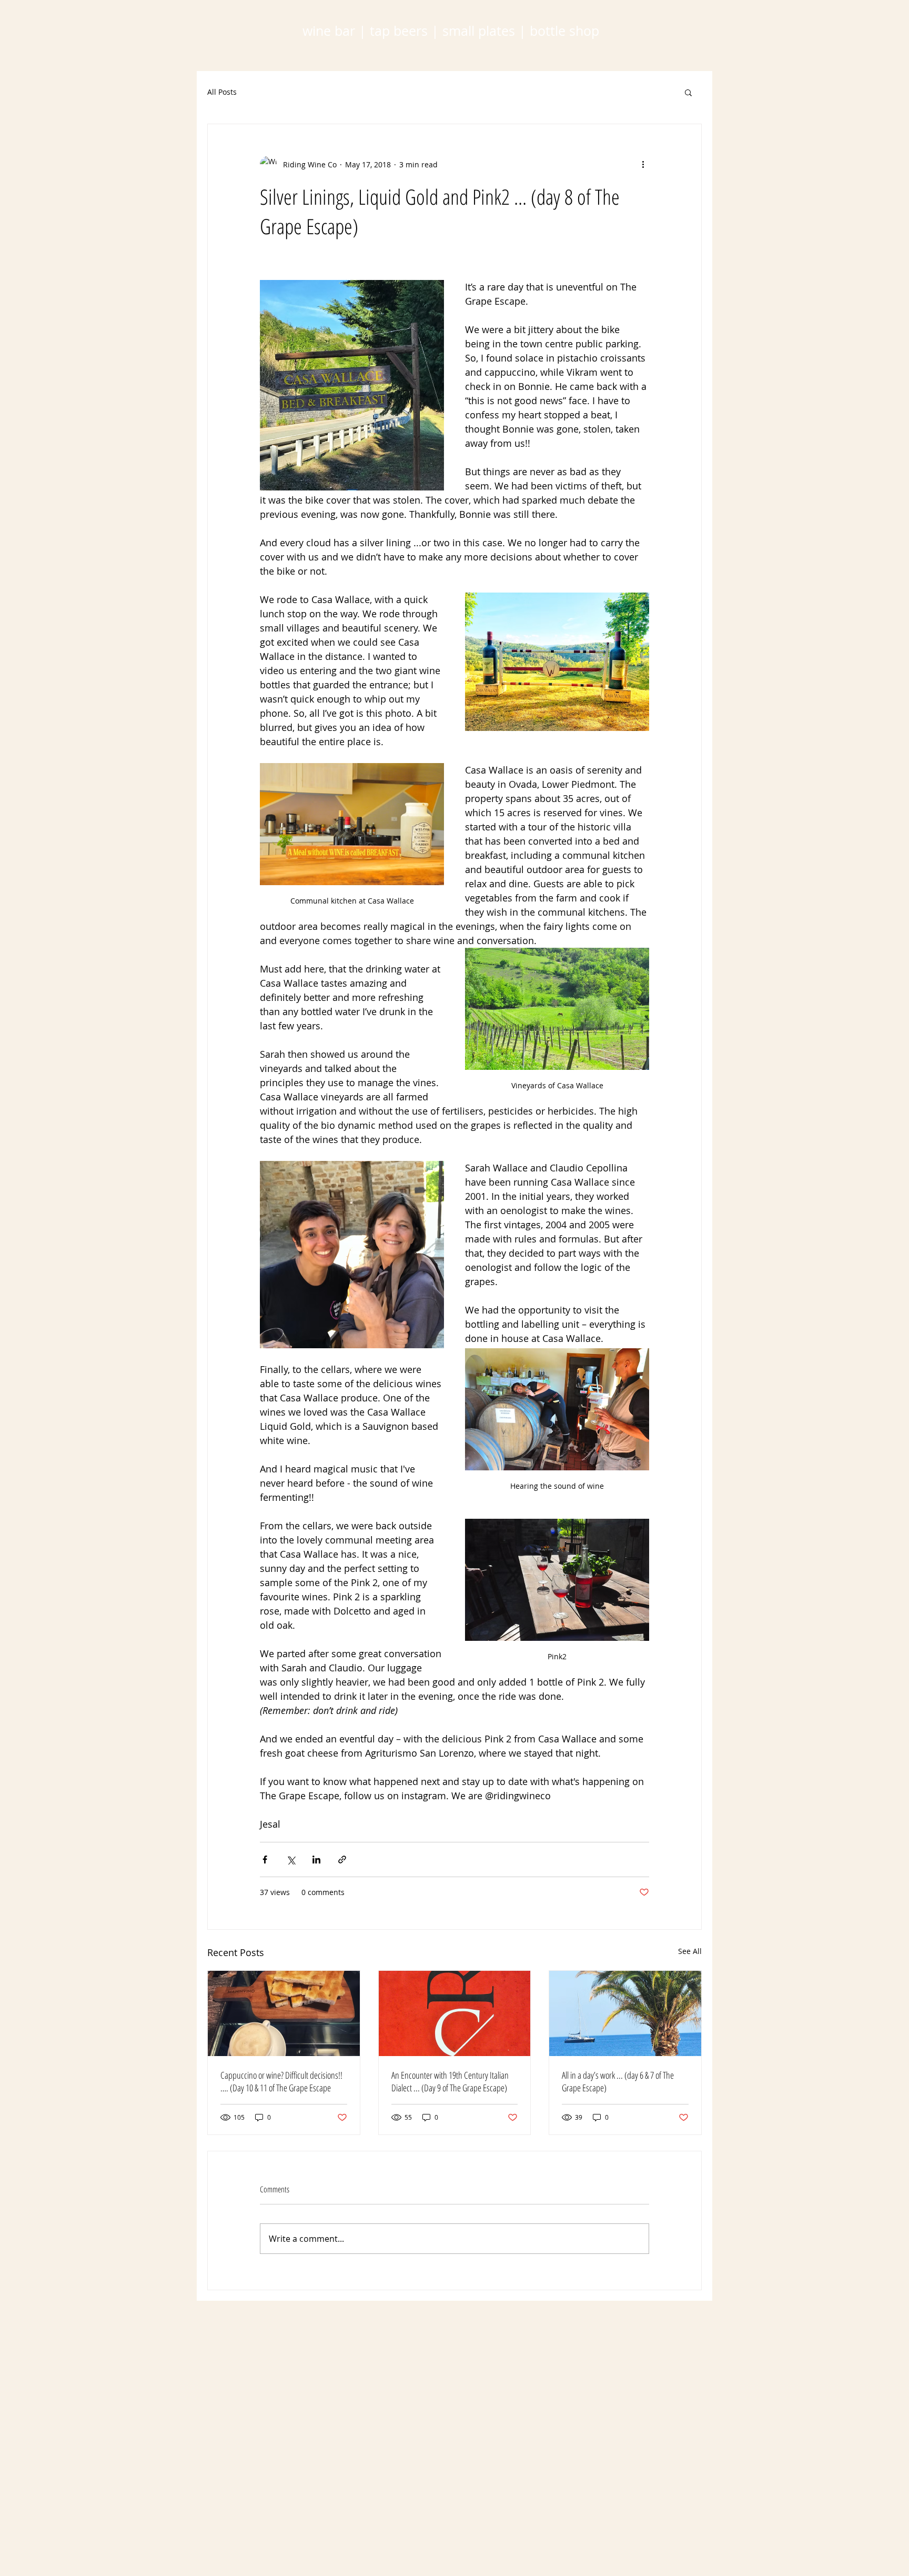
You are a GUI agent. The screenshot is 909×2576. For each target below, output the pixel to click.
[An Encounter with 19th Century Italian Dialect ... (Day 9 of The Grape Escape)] (455, 2013)
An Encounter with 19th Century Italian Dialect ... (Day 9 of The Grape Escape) (450, 2081)
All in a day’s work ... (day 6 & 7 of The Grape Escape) (618, 2081)
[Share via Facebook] (265, 1860)
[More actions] (643, 164)
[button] (688, 92)
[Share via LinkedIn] (316, 1860)
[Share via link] (342, 1860)
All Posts (222, 92)
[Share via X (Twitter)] (291, 1860)
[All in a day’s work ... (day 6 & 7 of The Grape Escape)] (625, 2013)
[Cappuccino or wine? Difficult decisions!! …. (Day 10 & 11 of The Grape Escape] (284, 2013)
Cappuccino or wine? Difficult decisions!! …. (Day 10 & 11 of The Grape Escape (281, 2081)
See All (690, 1951)
